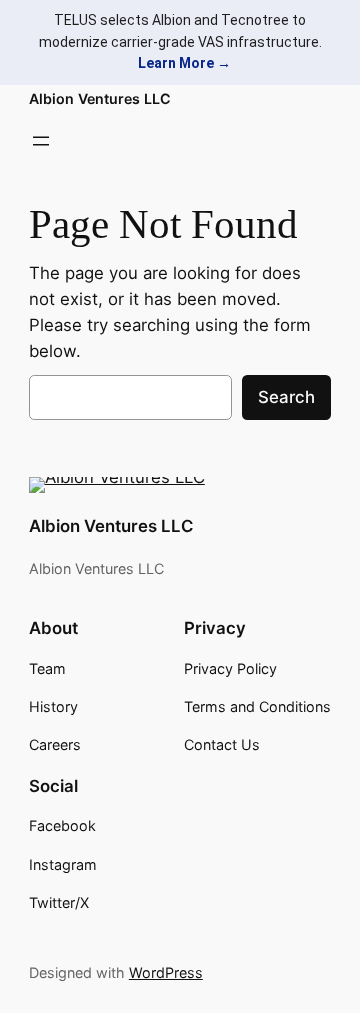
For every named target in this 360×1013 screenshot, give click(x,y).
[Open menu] (41, 141)
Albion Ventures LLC (100, 98)
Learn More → (184, 63)
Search (286, 397)
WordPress (166, 972)
